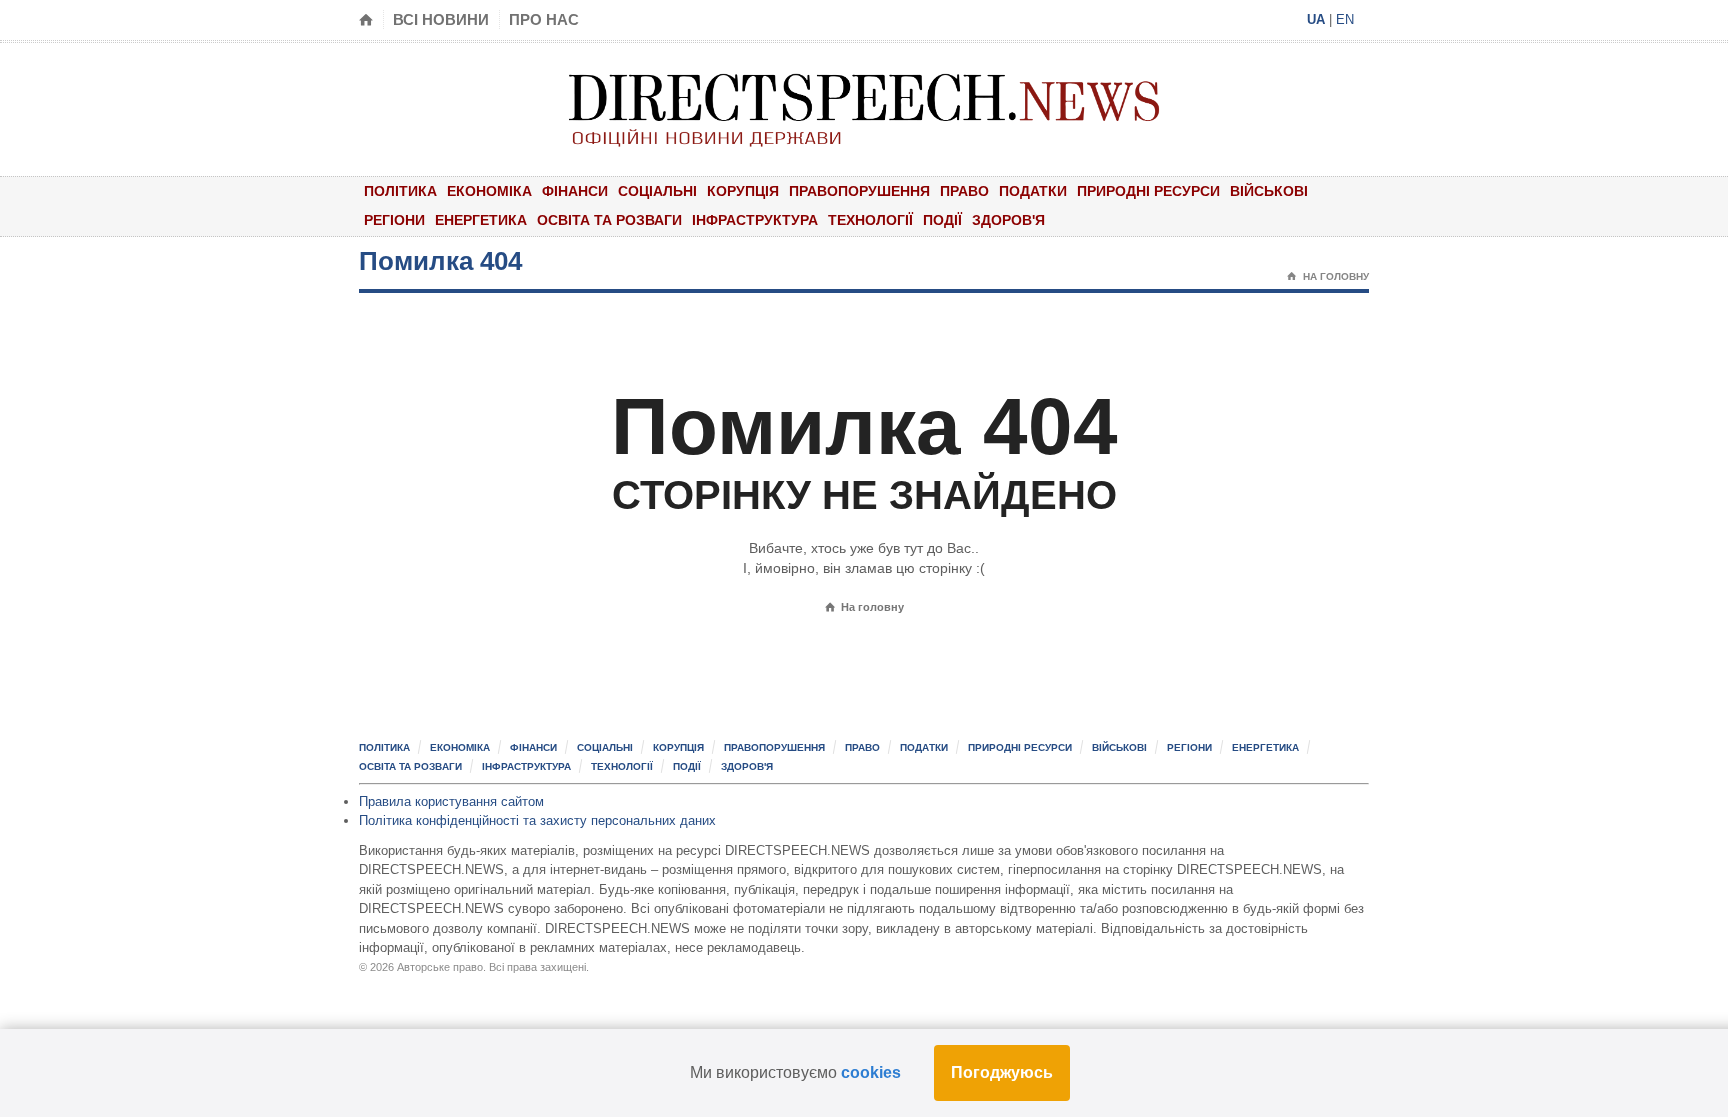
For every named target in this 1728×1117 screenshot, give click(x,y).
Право (964, 191)
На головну (1328, 276)
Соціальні (657, 191)
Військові (1269, 191)
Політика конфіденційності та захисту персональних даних (537, 820)
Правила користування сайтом (451, 801)
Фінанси (575, 191)
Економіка (489, 191)
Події (942, 220)
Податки (1033, 191)
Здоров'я (1008, 220)
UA (1316, 19)
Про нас (544, 19)
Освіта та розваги (609, 220)
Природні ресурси (1148, 191)
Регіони (394, 220)
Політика (400, 191)
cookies (871, 1072)
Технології (870, 220)
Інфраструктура (755, 220)
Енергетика (481, 220)
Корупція (743, 191)
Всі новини (441, 19)
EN (1345, 19)
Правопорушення (859, 191)
